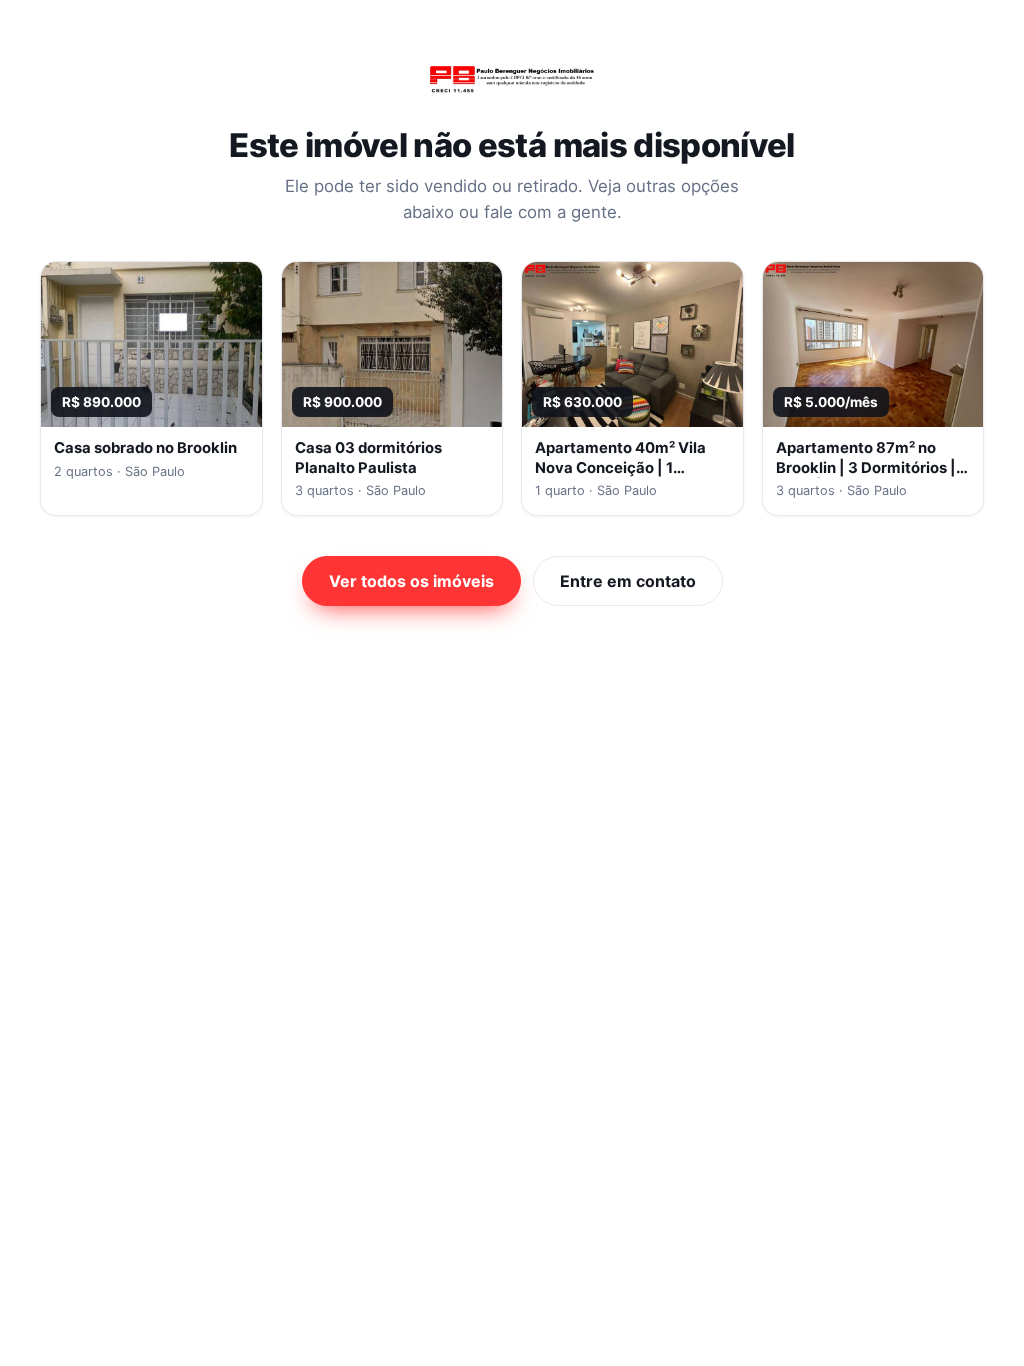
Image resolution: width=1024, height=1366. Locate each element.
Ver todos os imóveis (411, 581)
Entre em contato (628, 581)
